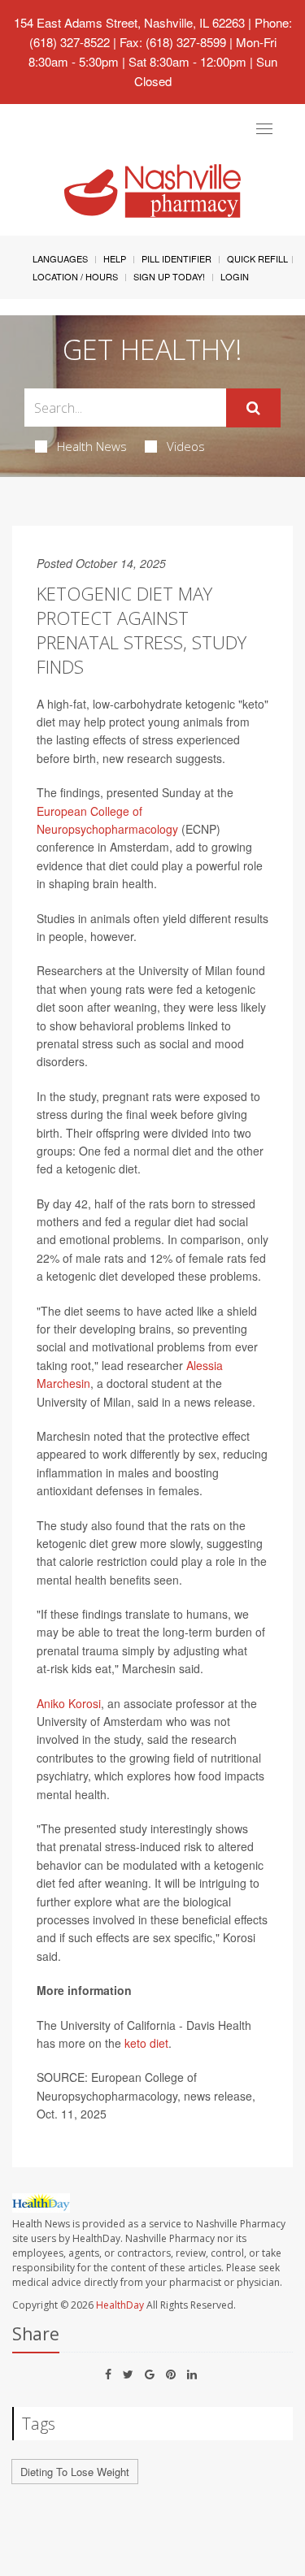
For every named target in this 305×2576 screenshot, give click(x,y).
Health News (92, 446)
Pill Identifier (176, 258)
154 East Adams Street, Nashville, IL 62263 (129, 22)
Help (115, 258)
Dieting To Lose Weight (75, 2472)
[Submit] (253, 408)
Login (235, 276)
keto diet (146, 2043)
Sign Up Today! (169, 276)
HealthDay (120, 2305)
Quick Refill (257, 258)
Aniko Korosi (69, 1703)
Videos (186, 446)
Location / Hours (75, 276)
